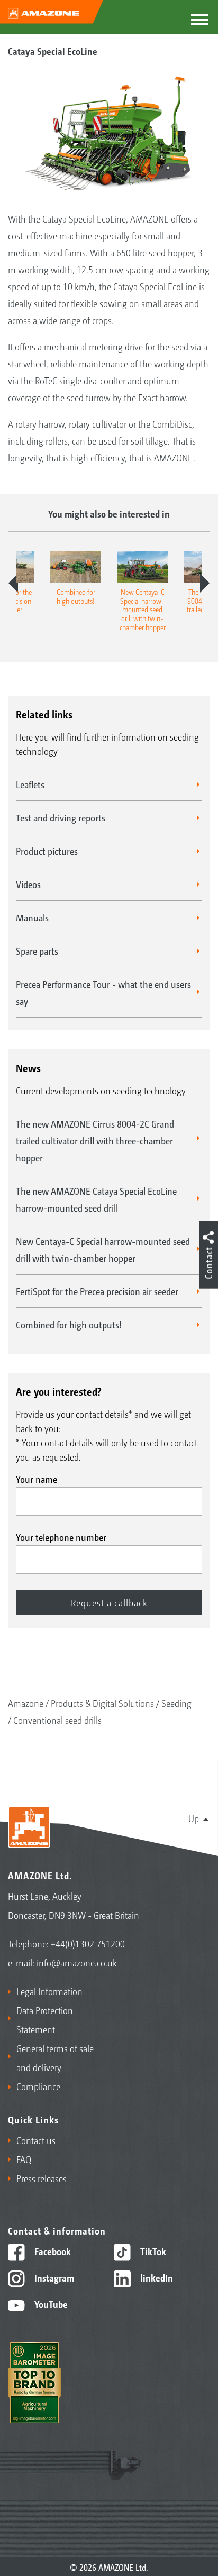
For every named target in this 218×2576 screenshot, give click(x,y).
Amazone (26, 1703)
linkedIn (156, 2277)
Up (194, 1818)
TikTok (152, 2251)
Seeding (176, 1703)
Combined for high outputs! (69, 1324)
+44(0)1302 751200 (88, 1943)
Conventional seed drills (57, 1720)
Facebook (52, 2251)
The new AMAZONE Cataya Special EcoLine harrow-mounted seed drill (96, 1199)
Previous (13, 583)
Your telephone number (61, 1537)
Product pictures (47, 851)
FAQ (24, 2159)
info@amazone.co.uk (77, 1962)
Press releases (42, 2178)
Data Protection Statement (45, 2019)
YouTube (50, 2304)
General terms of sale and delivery (55, 2057)
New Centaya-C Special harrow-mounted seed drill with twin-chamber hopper (103, 1249)
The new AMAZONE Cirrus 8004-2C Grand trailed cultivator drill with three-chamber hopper (95, 1140)
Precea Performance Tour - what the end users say (103, 992)
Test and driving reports (61, 817)
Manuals (32, 917)
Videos (28, 884)
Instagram (53, 2277)
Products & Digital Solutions (102, 1703)
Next (205, 583)
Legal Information (49, 1991)
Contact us (36, 2140)
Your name (37, 1479)
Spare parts (37, 950)
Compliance (38, 2086)
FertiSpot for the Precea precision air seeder (97, 1291)
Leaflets (30, 784)
